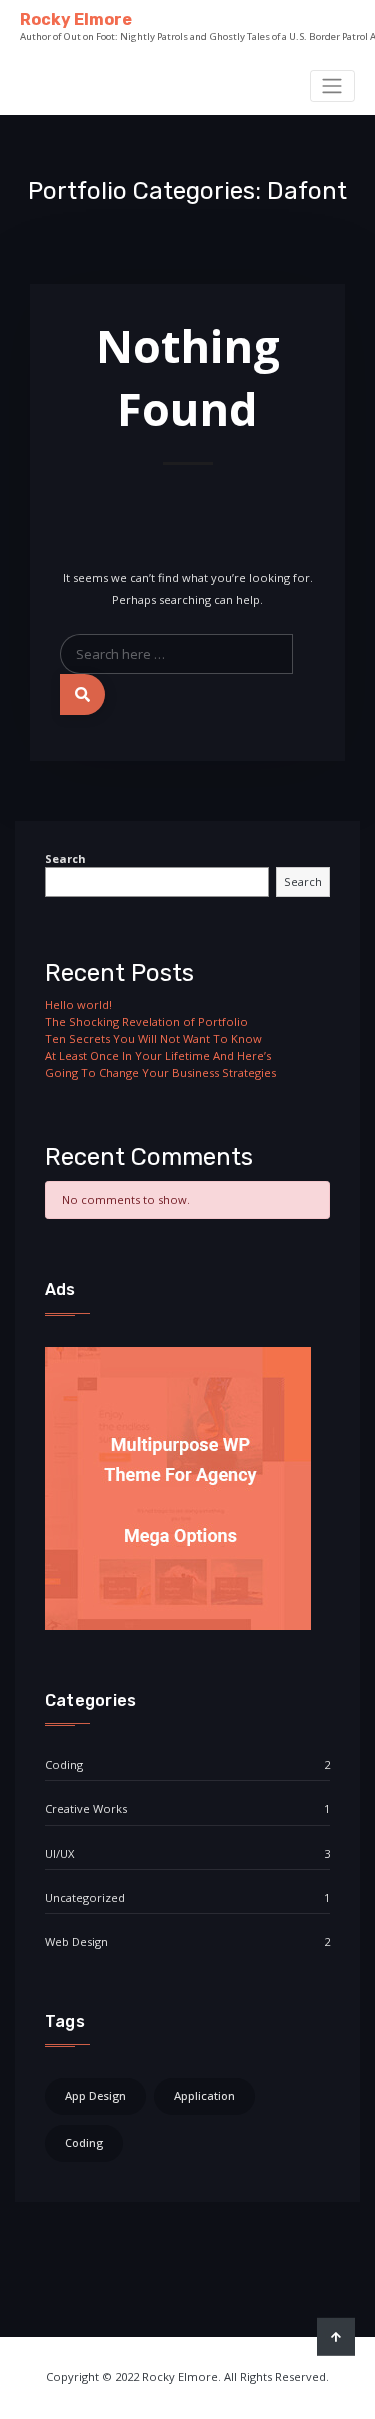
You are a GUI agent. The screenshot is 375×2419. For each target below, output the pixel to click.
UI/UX (59, 1853)
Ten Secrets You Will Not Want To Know (153, 1038)
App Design (95, 2095)
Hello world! (78, 1004)
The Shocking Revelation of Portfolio (146, 1021)
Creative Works (86, 1808)
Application (204, 2095)
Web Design (76, 1941)
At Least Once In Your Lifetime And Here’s (158, 1055)
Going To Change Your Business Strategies (160, 1072)
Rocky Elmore (76, 19)
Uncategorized (85, 1897)
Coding (64, 1764)
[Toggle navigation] (332, 86)
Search (65, 858)
